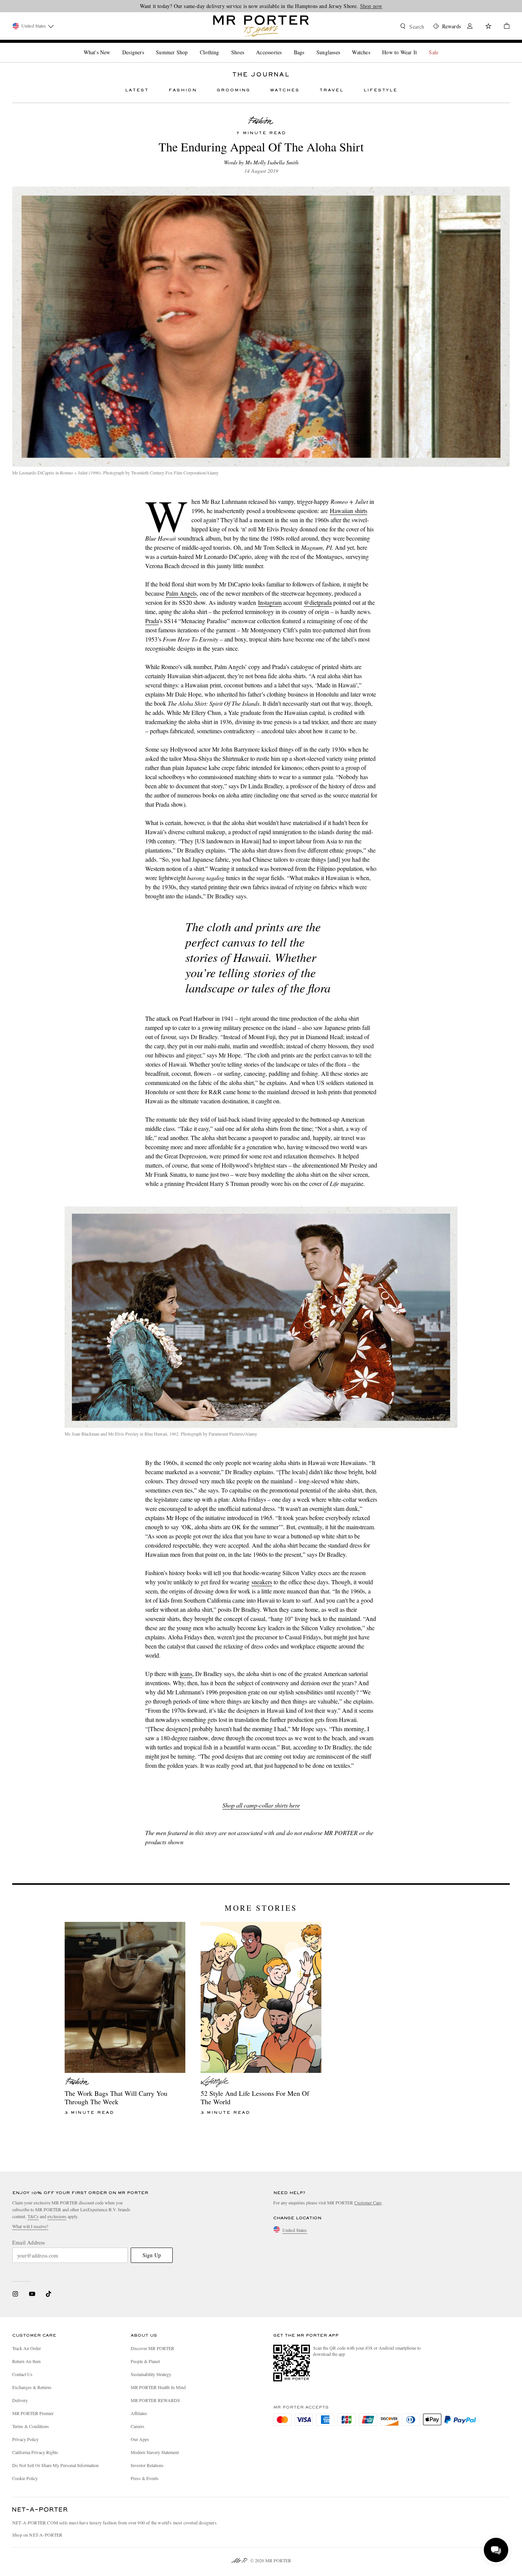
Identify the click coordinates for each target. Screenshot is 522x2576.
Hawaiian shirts (349, 511)
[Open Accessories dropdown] (285, 46)
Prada (152, 621)
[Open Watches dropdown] (373, 46)
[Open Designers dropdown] (147, 46)
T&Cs (33, 2216)
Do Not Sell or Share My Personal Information (55, 2465)
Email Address (29, 2243)
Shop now (371, 6)
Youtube (32, 2294)
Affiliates (139, 2413)
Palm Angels (181, 593)
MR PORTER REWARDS (155, 2400)
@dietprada (318, 602)
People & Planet (145, 2361)
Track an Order (27, 2348)
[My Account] (470, 27)
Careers (138, 2426)
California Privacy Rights (35, 2452)
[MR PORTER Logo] (40, 2510)
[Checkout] (504, 27)
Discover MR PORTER (152, 2348)
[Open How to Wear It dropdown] (420, 46)
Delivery (20, 2400)
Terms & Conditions (31, 2426)
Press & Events (145, 2478)
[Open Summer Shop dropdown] (191, 46)
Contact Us (22, 2374)
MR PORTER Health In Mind (158, 2387)
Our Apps (140, 2439)
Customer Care (368, 2202)
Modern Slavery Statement (155, 2452)
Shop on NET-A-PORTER (37, 2535)
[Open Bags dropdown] (307, 46)
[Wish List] (488, 27)
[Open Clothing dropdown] (222, 46)
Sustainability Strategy (151, 2374)
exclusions (57, 2216)
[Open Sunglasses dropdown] (343, 46)
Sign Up (152, 2255)
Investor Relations (147, 2465)
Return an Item (26, 2361)
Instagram (270, 602)
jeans (186, 1674)
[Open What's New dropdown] (113, 46)
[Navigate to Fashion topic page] (261, 121)
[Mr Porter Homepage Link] (261, 26)
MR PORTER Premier (33, 2413)
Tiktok (49, 2294)
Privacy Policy (25, 2439)
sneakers (262, 1582)
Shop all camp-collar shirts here (261, 1805)
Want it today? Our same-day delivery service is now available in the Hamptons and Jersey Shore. (261, 6)
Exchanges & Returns (32, 2387)
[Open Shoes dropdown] (247, 46)
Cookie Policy (25, 2478)
